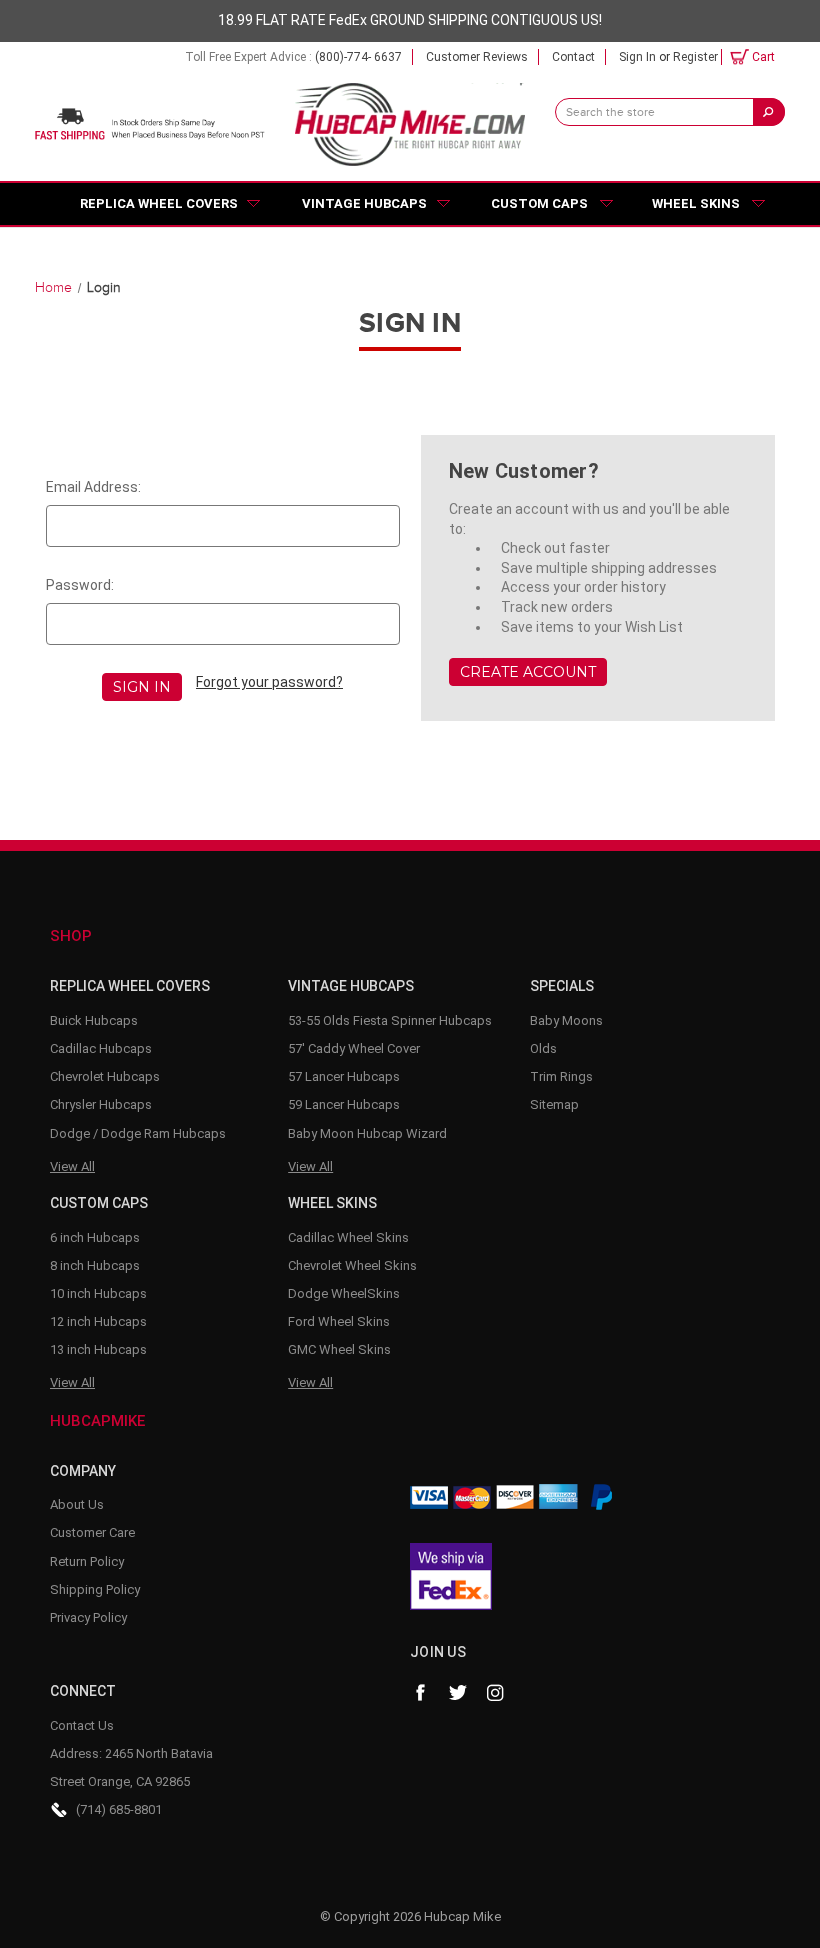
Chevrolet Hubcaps (105, 1076)
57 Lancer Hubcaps (344, 1076)
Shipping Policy (95, 1589)
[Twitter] (458, 1693)
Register (695, 57)
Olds (543, 1048)
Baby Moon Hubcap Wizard (367, 1133)
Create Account (528, 672)
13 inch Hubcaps (98, 1349)
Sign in (637, 57)
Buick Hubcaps (94, 1020)
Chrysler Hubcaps (101, 1104)
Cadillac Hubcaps (101, 1048)
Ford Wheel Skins (339, 1321)
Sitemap (554, 1104)
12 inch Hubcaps (98, 1321)
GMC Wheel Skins (339, 1349)
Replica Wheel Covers (159, 203)
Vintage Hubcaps (364, 203)
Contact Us (82, 1725)
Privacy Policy (88, 1617)
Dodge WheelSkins (344, 1293)
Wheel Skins (696, 203)
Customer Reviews (477, 57)
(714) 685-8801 (119, 1809)
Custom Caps (539, 203)
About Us (77, 1504)
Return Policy (87, 1561)
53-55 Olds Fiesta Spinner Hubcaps (390, 1020)
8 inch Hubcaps (95, 1265)
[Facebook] (420, 1693)
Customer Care (92, 1532)
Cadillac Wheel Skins (348, 1237)
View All (72, 1166)
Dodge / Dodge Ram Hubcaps (138, 1133)
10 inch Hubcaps (98, 1293)
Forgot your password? (269, 682)
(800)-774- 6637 (358, 57)
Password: (80, 585)
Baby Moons (566, 1020)
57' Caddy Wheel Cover (354, 1048)
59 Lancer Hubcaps (344, 1104)
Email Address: (93, 487)
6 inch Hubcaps (95, 1237)
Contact (573, 57)
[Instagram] (496, 1693)
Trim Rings (561, 1076)
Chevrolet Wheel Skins (352, 1265)
